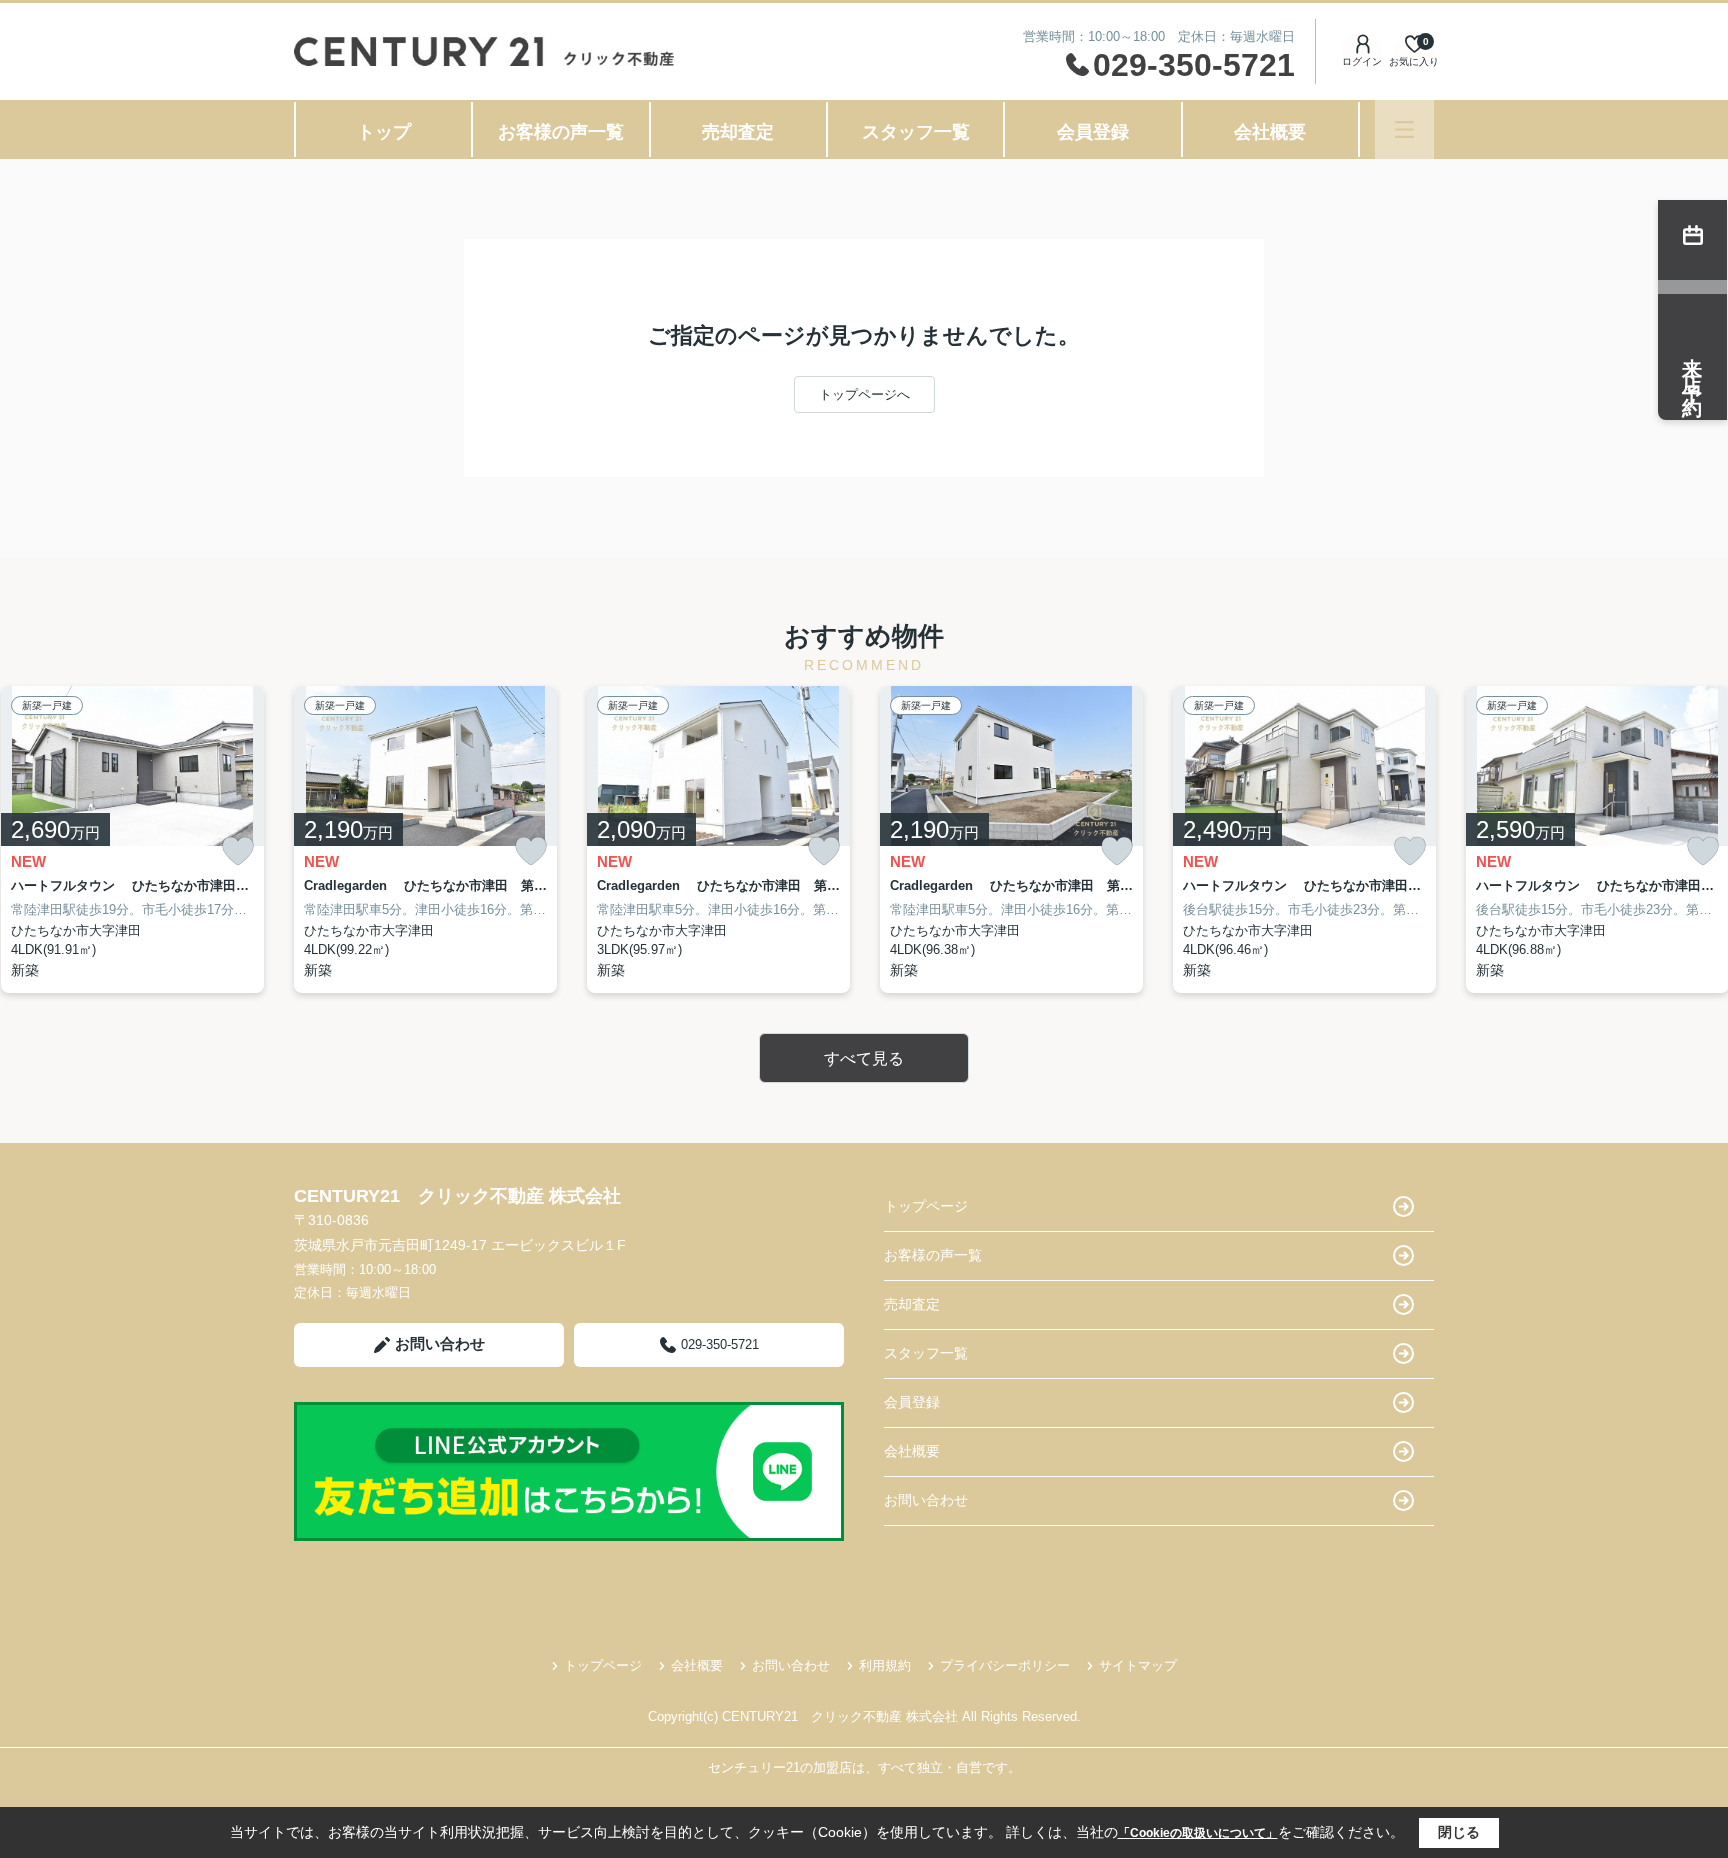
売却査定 (738, 132)
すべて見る (864, 1058)
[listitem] (425, 839)
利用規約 (885, 1665)
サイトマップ (1138, 1665)
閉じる (1459, 1832)
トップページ (926, 1206)
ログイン (1362, 61)
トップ (384, 132)
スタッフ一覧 (916, 132)
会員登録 (1093, 132)
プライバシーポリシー (1005, 1665)
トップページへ (864, 394)
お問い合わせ (440, 1343)
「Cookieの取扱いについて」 (1198, 1833)
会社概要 (1270, 132)
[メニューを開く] (1404, 129)
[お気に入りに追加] (238, 851)
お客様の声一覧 (561, 132)
